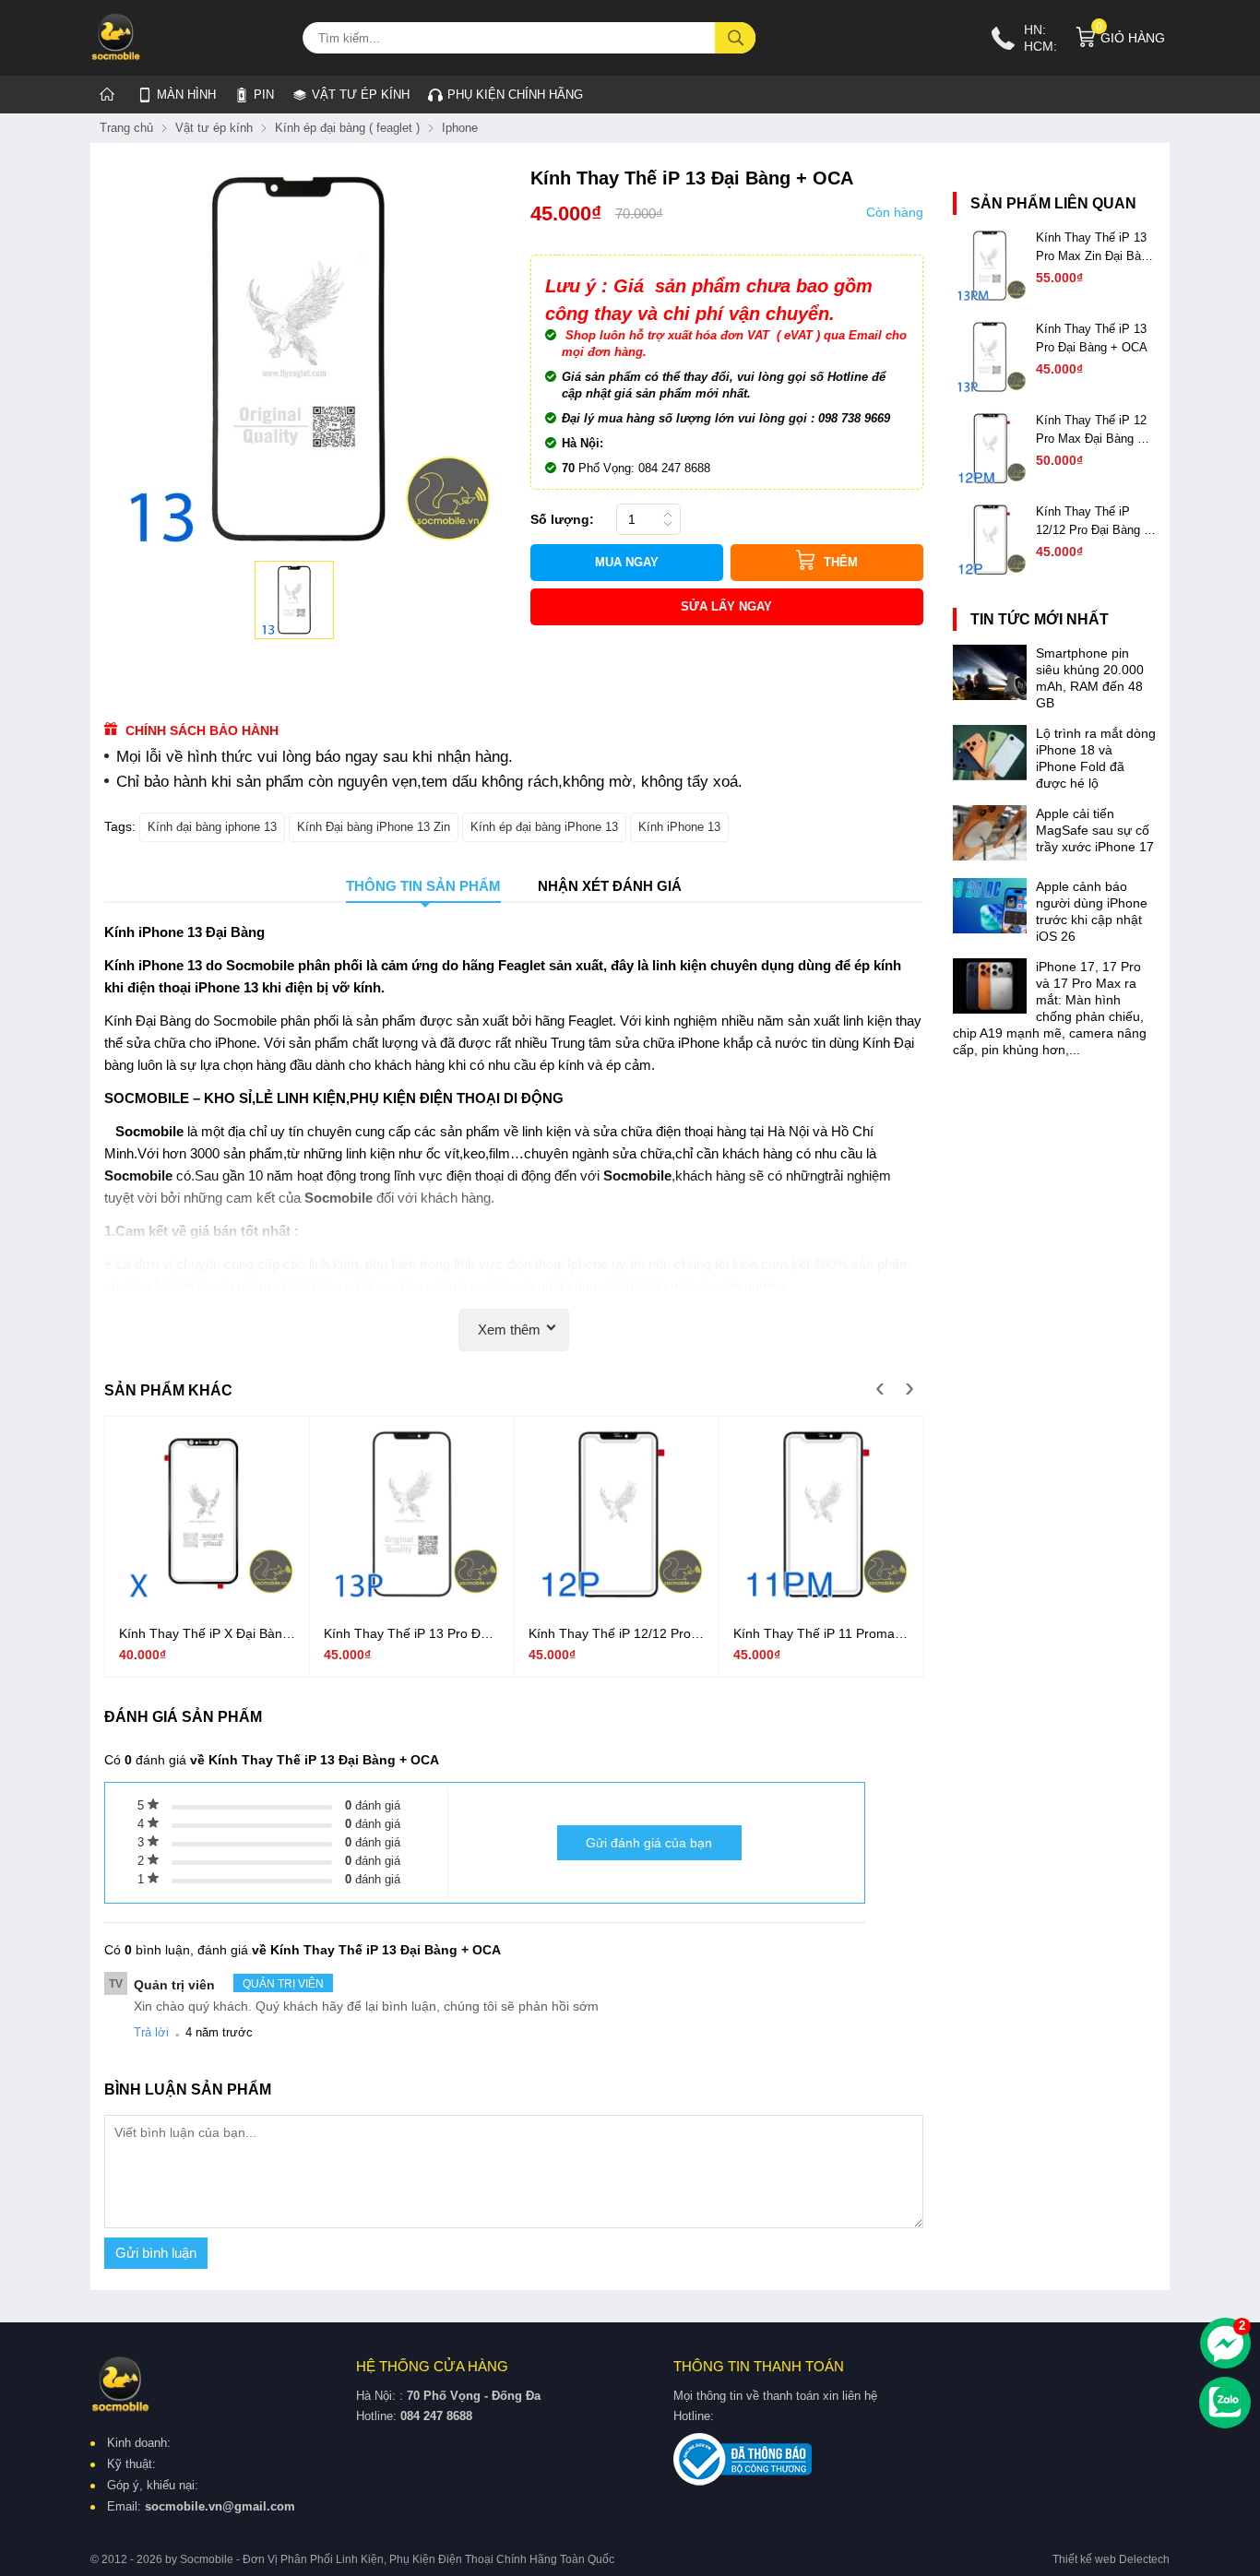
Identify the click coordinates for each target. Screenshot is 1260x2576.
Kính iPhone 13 (679, 827)
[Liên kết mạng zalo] (1225, 2403)
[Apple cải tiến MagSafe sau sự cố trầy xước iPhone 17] (990, 856)
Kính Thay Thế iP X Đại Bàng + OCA (204, 1634)
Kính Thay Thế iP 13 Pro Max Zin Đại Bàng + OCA (1095, 248)
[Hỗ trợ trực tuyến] (1225, 2343)
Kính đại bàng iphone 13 (212, 827)
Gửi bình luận (156, 2253)
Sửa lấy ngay (726, 606)
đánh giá (373, 1805)
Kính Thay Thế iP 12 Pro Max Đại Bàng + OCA (1091, 431)
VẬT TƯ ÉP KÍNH (351, 91)
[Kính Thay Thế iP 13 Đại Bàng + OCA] (294, 600)
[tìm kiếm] (736, 38)
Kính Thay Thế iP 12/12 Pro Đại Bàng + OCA (610, 1634)
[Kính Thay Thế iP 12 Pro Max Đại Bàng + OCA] (990, 481)
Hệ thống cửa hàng (432, 2366)
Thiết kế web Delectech (1111, 2559)
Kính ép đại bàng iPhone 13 (544, 827)
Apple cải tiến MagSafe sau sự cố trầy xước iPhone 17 (1095, 830)
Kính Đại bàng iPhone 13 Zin (374, 827)
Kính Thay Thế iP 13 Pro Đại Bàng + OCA (407, 1634)
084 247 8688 (436, 2416)
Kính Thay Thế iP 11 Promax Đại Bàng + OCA (817, 1634)
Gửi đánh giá (649, 1843)
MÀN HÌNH (186, 95)
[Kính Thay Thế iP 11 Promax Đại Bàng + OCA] (821, 1597)
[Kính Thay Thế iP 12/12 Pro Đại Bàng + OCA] (617, 1597)
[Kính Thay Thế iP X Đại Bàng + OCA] (207, 1597)
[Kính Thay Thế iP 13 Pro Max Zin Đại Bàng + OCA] (990, 298)
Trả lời (151, 2032)
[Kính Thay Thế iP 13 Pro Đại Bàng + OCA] (412, 1597)
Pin (264, 95)
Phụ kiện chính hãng (515, 95)
